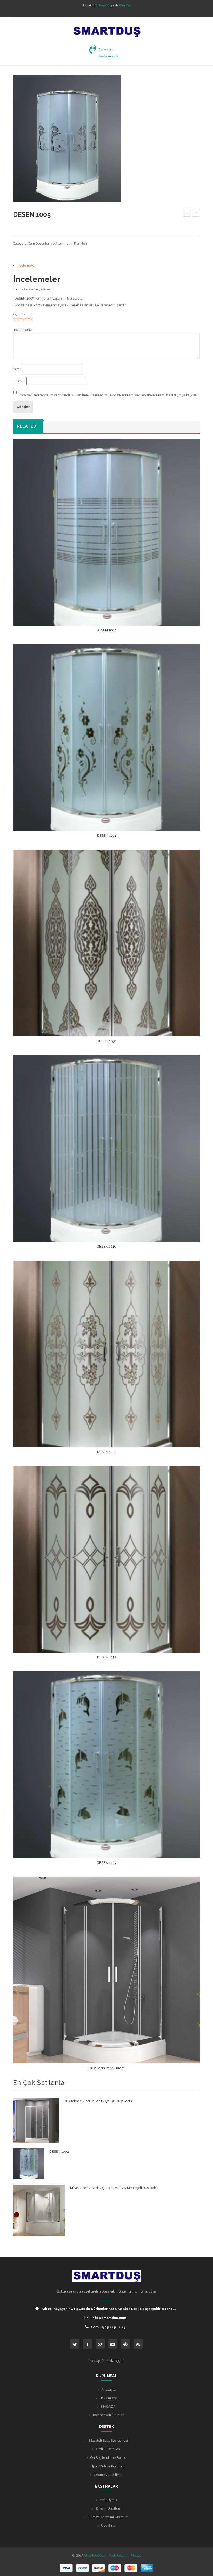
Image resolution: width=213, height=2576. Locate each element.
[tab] (108, 265)
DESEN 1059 (187, 213)
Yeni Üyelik (108, 2500)
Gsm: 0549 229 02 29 (108, 2327)
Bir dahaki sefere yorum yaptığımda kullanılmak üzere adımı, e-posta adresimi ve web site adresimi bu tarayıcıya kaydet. (107, 395)
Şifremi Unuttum (108, 2508)
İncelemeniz (23, 330)
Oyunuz (19, 314)
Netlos (136, 2555)
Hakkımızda (108, 2398)
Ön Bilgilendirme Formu (108, 2458)
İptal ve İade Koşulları (108, 2466)
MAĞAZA (108, 2407)
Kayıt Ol (105, 5)
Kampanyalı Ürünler (108, 2415)
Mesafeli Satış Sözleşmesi (108, 2440)
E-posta (20, 381)
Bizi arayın (106, 49)
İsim (17, 369)
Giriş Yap (125, 5)
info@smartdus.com (109, 2318)
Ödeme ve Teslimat (108, 2475)
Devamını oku (107, 632)
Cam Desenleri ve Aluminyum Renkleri (58, 243)
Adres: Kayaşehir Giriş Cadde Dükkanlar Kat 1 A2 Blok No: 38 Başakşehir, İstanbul (109, 2309)
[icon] (75, 2344)
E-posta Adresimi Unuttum (108, 2517)
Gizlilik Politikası (108, 2449)
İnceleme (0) (26, 265)
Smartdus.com (95, 2555)
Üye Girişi (108, 2526)
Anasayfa (108, 2389)
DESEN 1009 (196, 213)
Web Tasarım (119, 2555)
